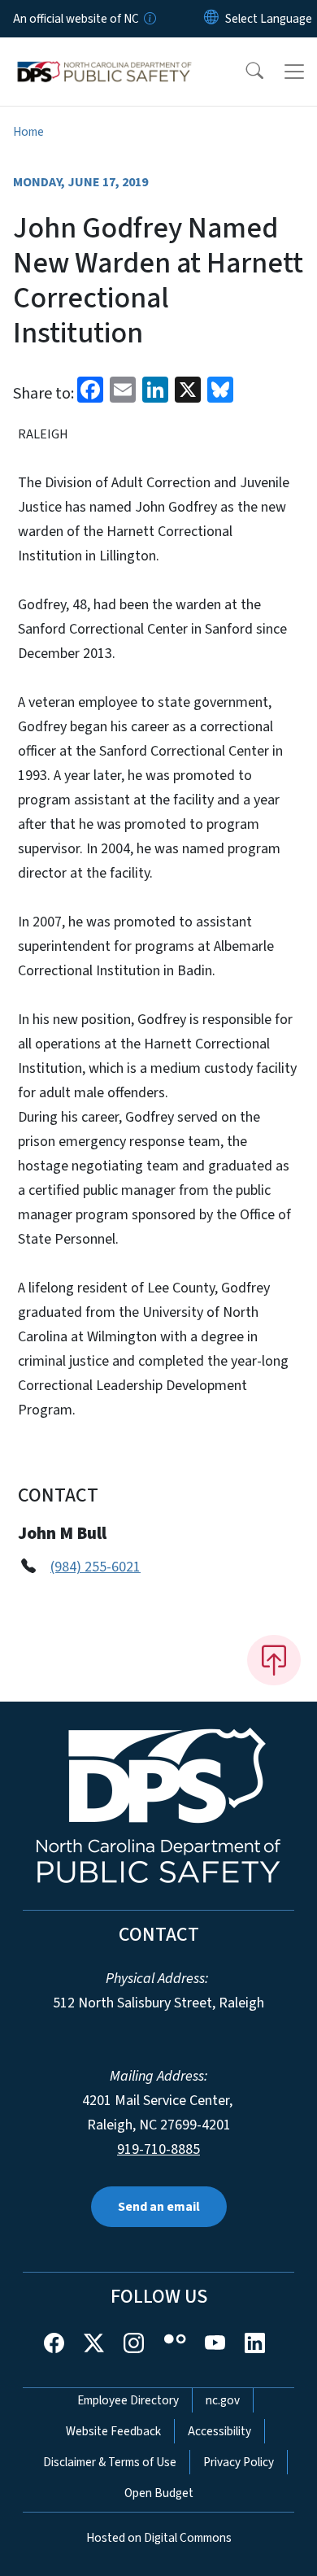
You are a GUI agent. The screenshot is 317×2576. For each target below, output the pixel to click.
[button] (244, 72)
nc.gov (223, 2400)
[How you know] (149, 19)
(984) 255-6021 (96, 1567)
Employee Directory (128, 2400)
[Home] (104, 56)
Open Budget (159, 2493)
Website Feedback (113, 2431)
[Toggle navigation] (294, 72)
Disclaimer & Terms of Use (110, 2462)
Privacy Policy (239, 2462)
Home (28, 132)
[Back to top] (274, 1660)
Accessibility (219, 2431)
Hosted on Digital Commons (159, 2538)
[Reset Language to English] (211, 19)
